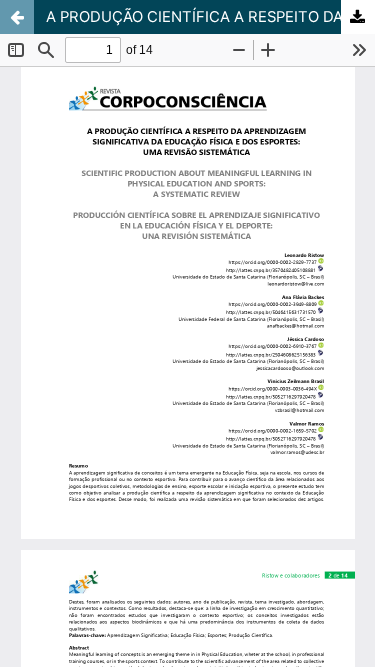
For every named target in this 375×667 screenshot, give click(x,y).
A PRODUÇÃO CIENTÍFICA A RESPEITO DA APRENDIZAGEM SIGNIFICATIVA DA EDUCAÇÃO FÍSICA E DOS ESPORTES (210, 17)
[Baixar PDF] (358, 17)
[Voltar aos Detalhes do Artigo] (17, 17)
